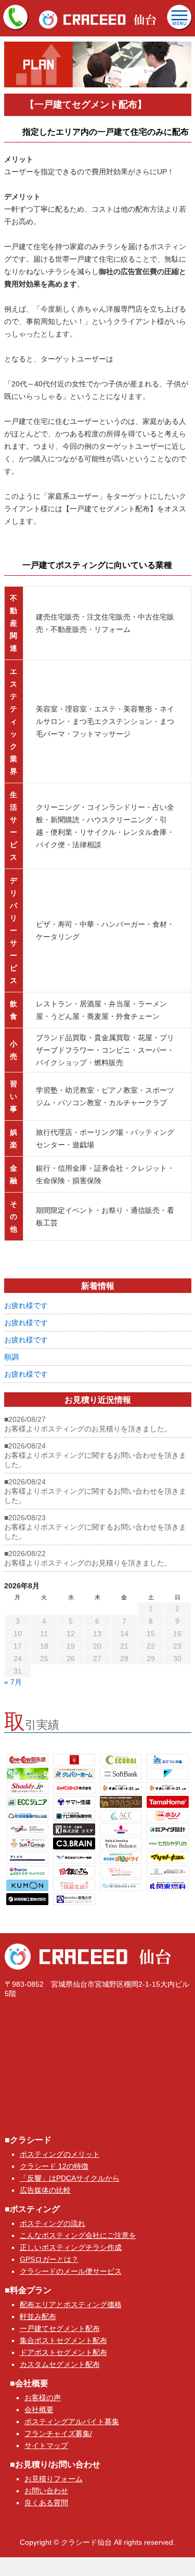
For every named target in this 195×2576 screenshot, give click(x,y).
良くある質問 (46, 2503)
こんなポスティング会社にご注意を (78, 2235)
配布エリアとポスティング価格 (71, 2305)
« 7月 (13, 1682)
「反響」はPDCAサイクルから (70, 2178)
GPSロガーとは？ (49, 2259)
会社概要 (39, 2410)
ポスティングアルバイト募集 (72, 2422)
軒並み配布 (38, 2316)
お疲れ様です (26, 1305)
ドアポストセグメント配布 (63, 2352)
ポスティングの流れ (53, 2223)
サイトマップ (46, 2445)
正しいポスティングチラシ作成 (71, 2247)
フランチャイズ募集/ (58, 2433)
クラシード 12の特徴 (54, 2166)
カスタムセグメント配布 (60, 2364)
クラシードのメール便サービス (71, 2271)
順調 (11, 1357)
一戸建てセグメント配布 (60, 2328)
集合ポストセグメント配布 (63, 2340)
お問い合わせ (46, 2491)
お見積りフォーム (54, 2479)
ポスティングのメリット (60, 2154)
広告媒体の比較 (45, 2190)
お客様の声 (43, 2398)
